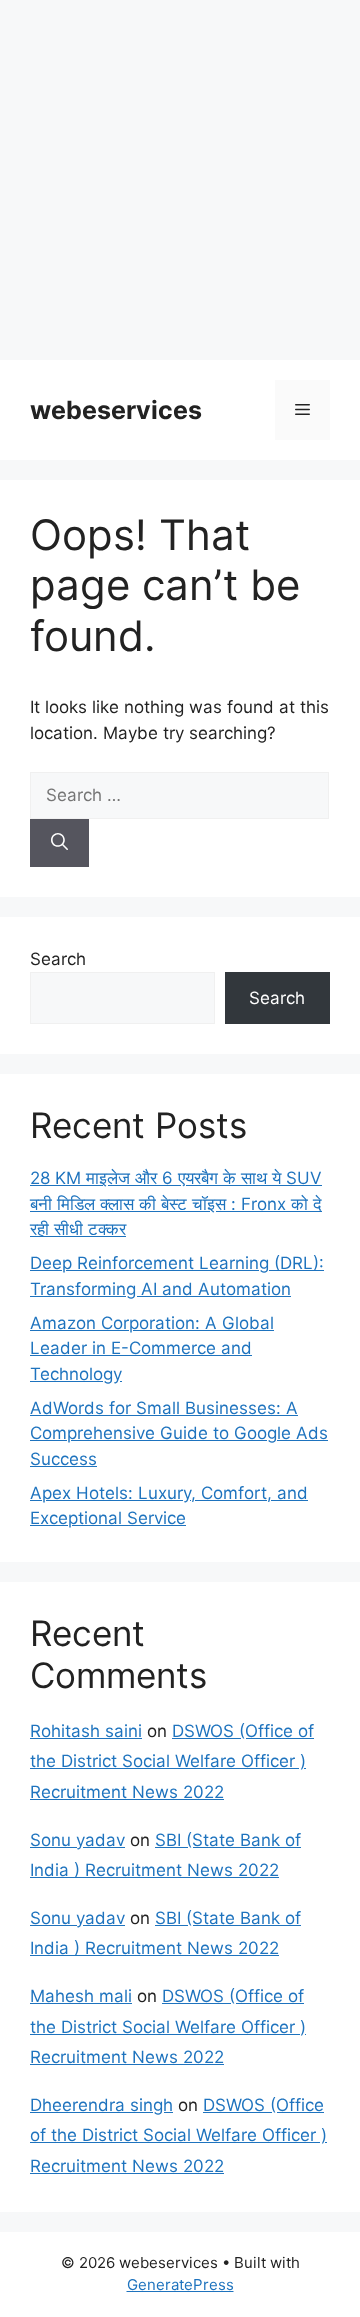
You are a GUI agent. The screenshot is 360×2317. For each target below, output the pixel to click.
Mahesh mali (81, 1996)
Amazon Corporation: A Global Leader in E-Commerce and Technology (152, 1348)
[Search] (59, 843)
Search (58, 959)
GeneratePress (180, 2284)
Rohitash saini (86, 1731)
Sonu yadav (77, 1840)
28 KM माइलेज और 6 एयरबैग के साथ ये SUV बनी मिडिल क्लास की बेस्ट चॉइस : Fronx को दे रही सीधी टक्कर (176, 1203)
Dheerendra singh (101, 2105)
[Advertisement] (180, 180)
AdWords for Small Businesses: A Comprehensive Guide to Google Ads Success (179, 1433)
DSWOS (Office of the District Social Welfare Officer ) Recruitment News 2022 (172, 1761)
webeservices (116, 410)
